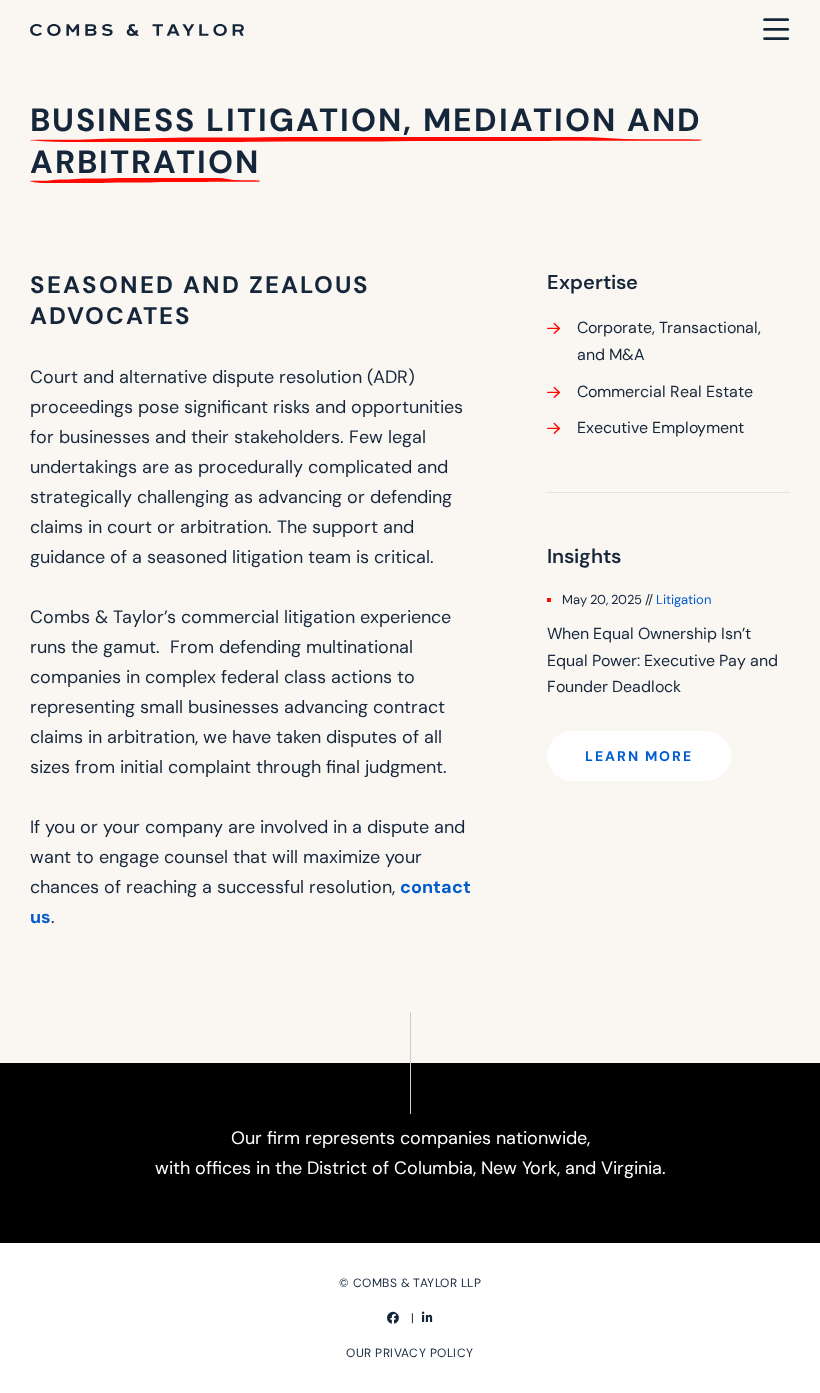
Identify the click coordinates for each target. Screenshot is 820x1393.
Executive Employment (660, 427)
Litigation (683, 599)
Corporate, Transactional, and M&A (669, 341)
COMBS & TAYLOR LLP (417, 1283)
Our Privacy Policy (410, 1353)
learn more (639, 756)
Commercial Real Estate (665, 391)
